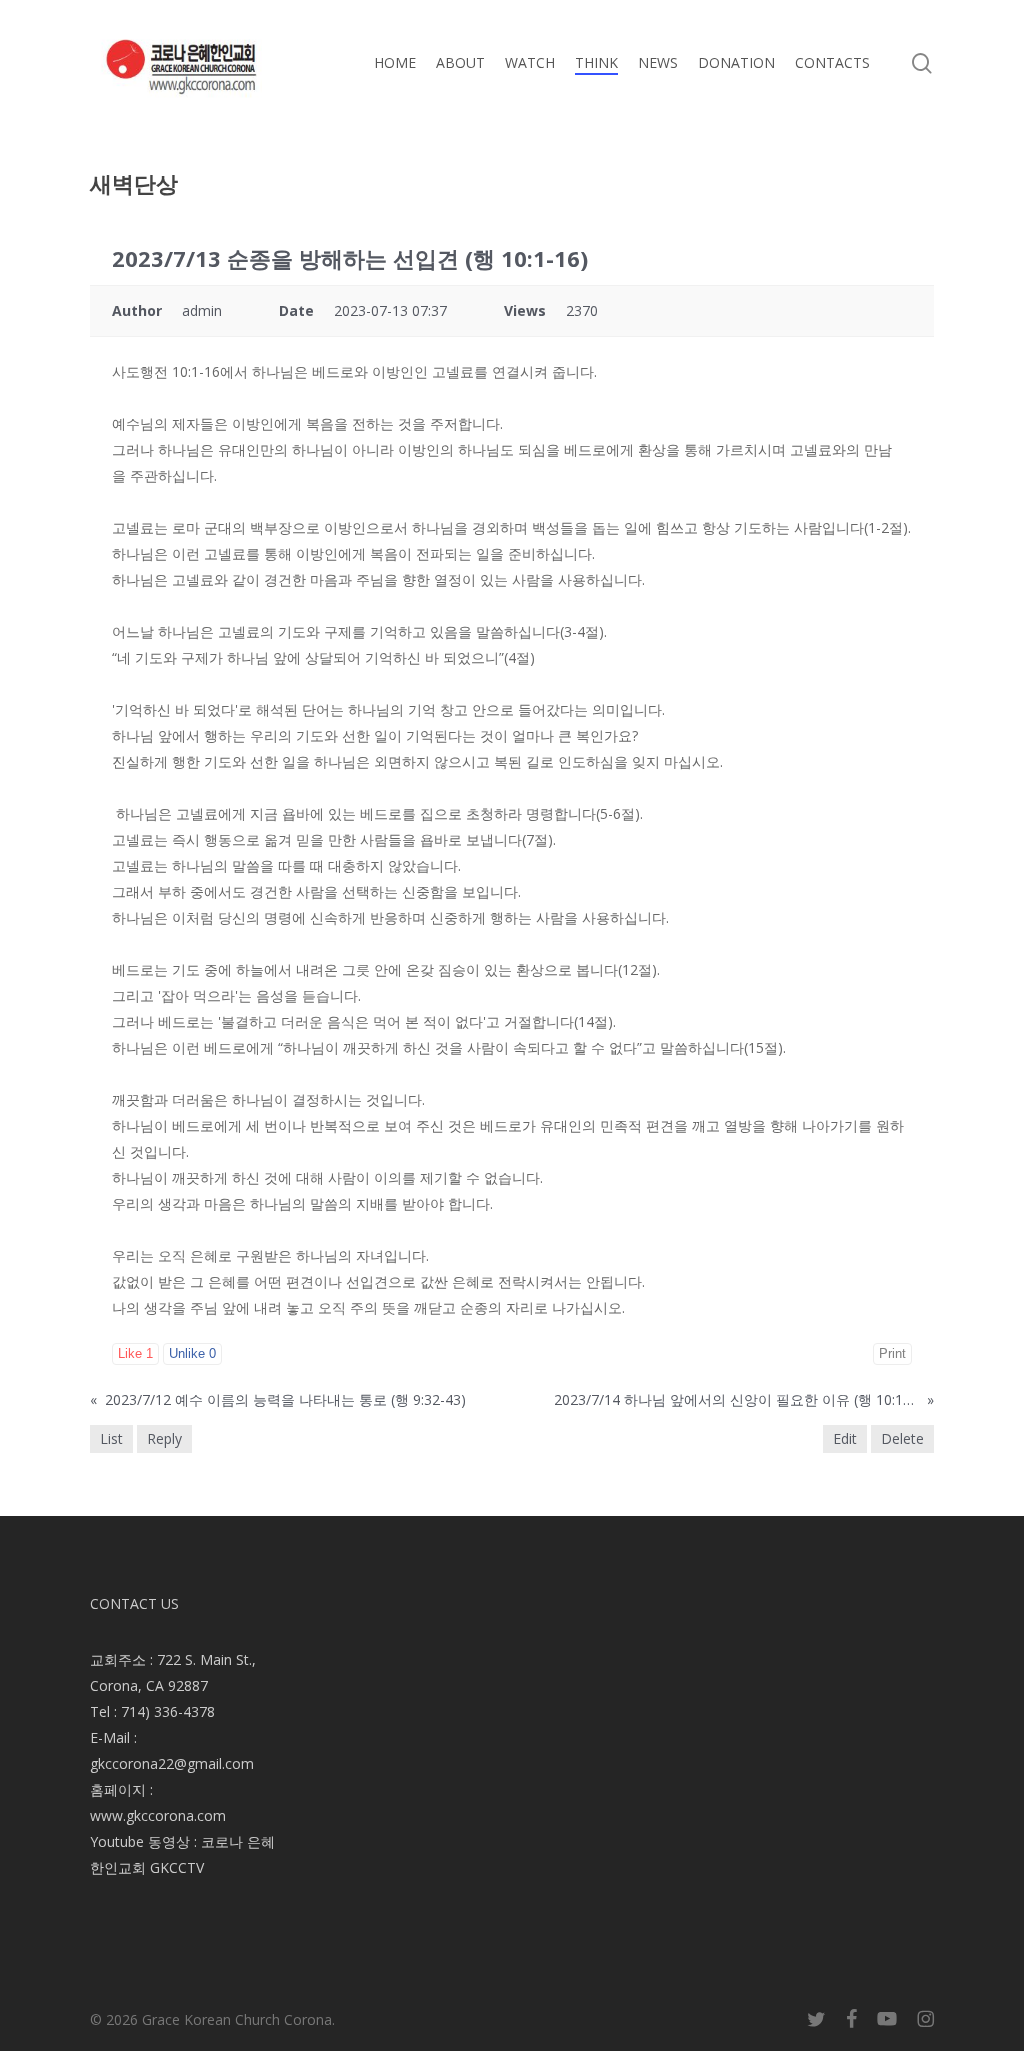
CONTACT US (134, 1603)
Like (135, 1353)
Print (892, 1353)
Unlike (192, 1353)
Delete (902, 1438)
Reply (164, 1438)
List (111, 1438)
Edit (845, 1438)
